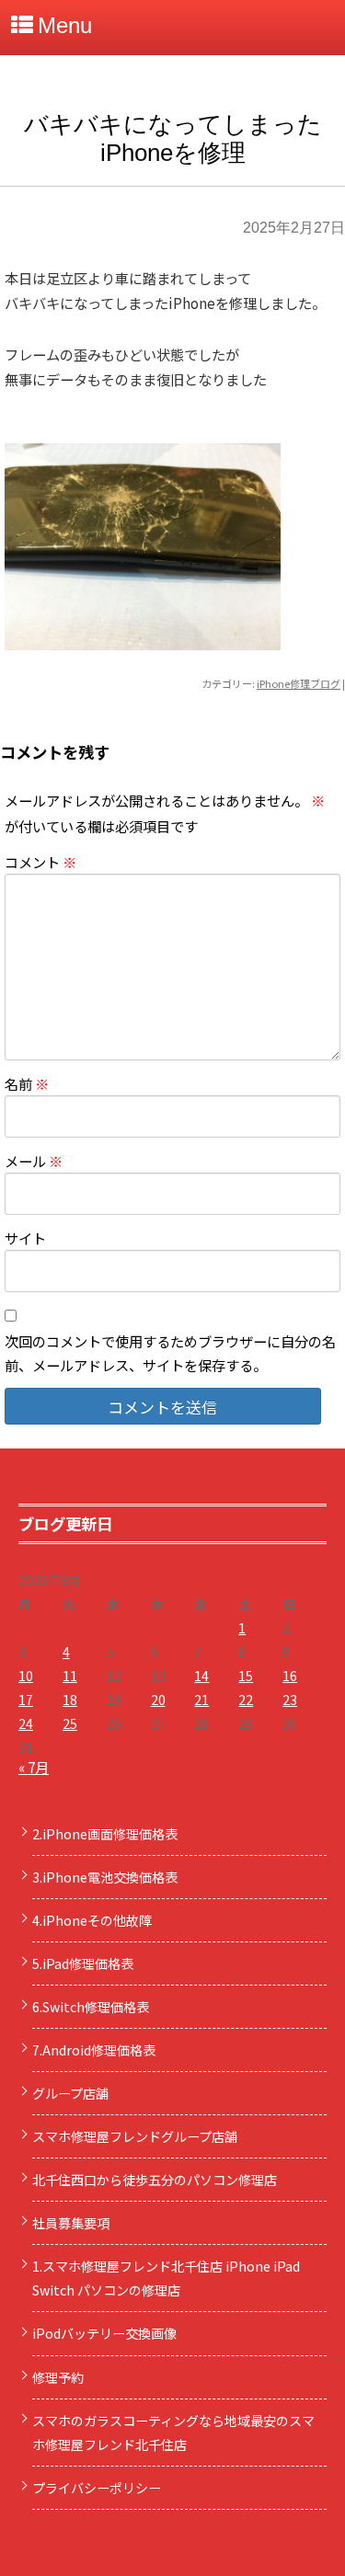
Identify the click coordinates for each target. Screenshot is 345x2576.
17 (26, 1700)
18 (70, 1700)
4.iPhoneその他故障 (92, 1920)
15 (246, 1676)
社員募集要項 (71, 2223)
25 (70, 1723)
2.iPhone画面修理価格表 (105, 1834)
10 (26, 1676)
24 (26, 1723)
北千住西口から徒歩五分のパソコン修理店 (155, 2180)
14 (201, 1676)
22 (246, 1700)
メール (34, 1161)
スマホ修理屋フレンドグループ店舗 (135, 2136)
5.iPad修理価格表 (83, 1963)
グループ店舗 (70, 2093)
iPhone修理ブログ (299, 683)
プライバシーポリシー (97, 2488)
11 (70, 1676)
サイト (25, 1238)
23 (290, 1700)
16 (290, 1676)
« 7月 (34, 1767)
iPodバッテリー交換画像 (104, 2333)
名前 (27, 1083)
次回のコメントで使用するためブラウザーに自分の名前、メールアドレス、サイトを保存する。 (170, 1353)
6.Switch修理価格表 (91, 2007)
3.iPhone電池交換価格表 (105, 1877)
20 (158, 1700)
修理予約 (58, 2377)
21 (201, 1700)
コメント (40, 862)
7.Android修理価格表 (94, 2050)
